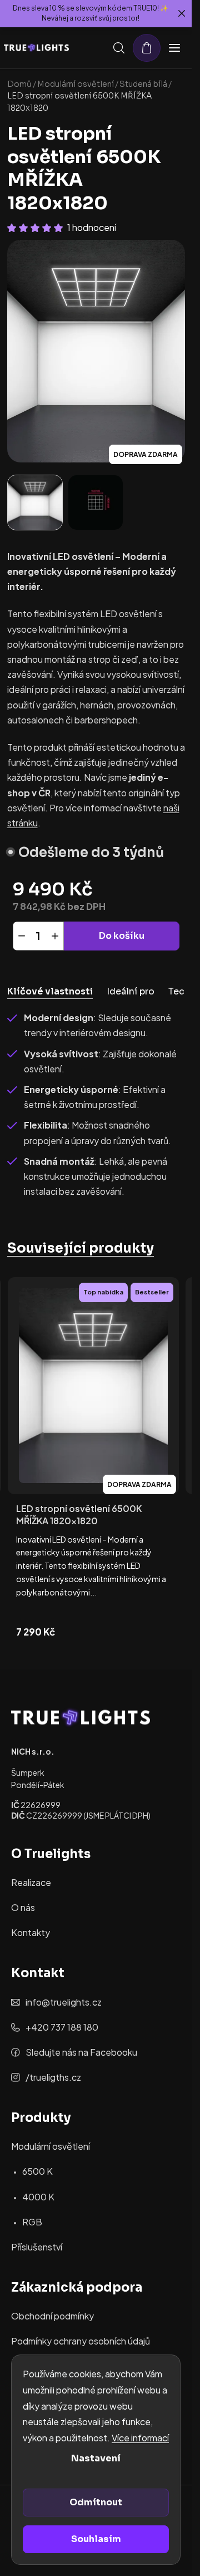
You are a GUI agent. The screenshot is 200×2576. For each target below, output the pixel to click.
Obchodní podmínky (52, 2316)
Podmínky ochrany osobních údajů (81, 2341)
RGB (32, 2222)
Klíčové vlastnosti (50, 991)
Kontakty (31, 1932)
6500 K (37, 2171)
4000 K (38, 2197)
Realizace (31, 1882)
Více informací (140, 2438)
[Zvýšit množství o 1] (55, 936)
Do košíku (122, 936)
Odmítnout (96, 2502)
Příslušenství (37, 2247)
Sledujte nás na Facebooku (81, 2052)
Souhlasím (96, 2539)
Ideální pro (131, 991)
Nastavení (96, 2458)
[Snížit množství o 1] (22, 936)
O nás (23, 1907)
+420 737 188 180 (62, 2027)
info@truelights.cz (64, 2002)
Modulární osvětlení (51, 2146)
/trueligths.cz (53, 2077)
